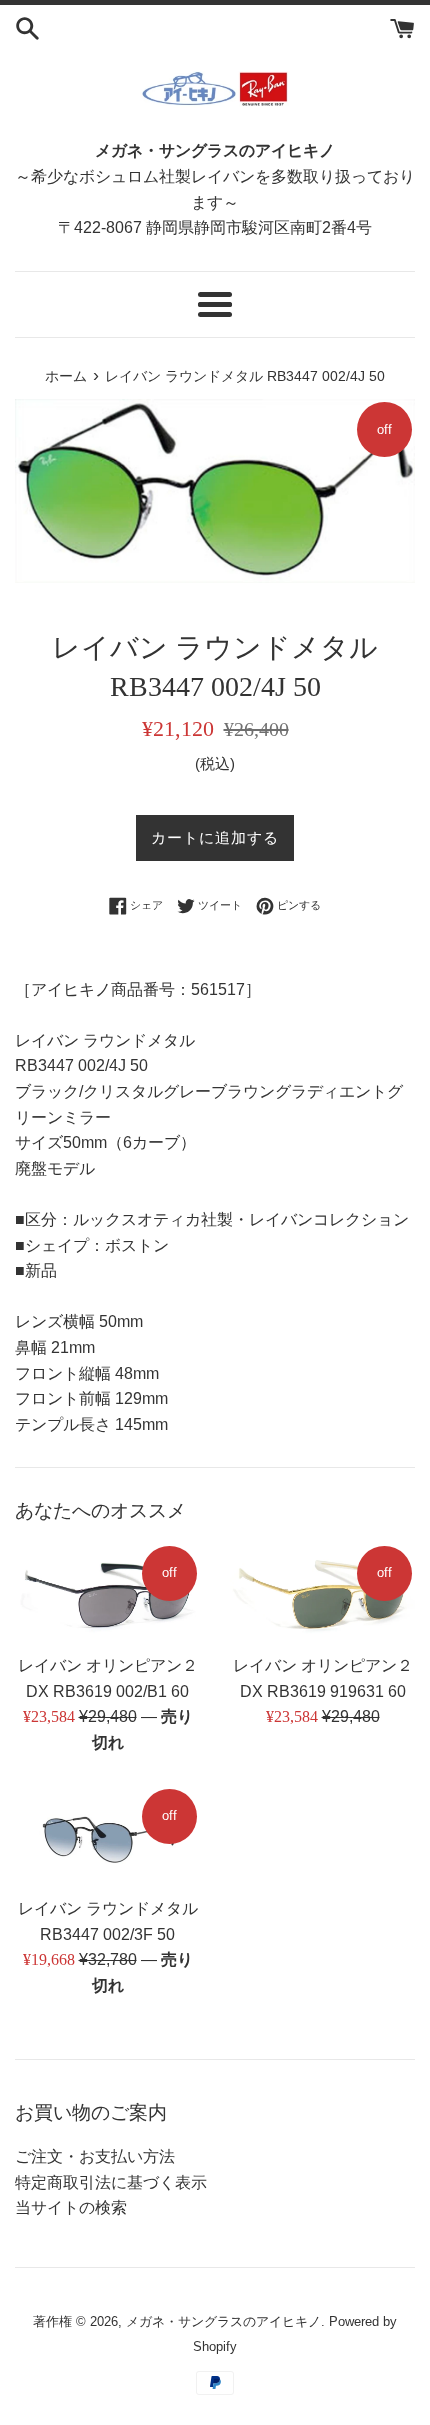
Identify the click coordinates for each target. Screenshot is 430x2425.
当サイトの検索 (71, 2207)
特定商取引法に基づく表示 (111, 2182)
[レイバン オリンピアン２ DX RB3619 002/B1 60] (107, 1593)
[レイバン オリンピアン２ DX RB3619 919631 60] (322, 1593)
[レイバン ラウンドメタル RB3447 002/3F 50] (107, 1836)
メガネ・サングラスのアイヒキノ (223, 2321)
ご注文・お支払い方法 (95, 2156)
